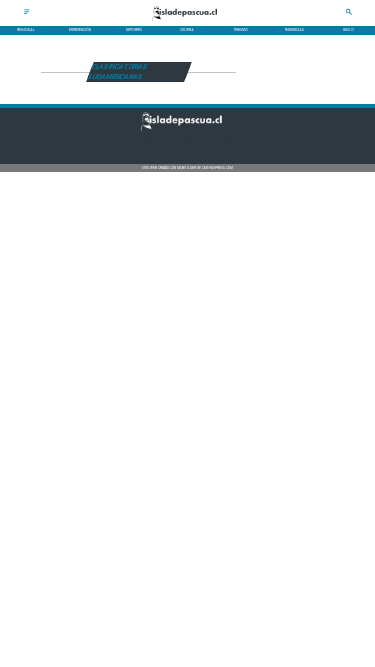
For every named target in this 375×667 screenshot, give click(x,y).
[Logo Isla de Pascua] (188, 22)
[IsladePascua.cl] (27, 14)
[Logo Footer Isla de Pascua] (186, 130)
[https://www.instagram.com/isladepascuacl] (187, 141)
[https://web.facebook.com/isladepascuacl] (150, 141)
